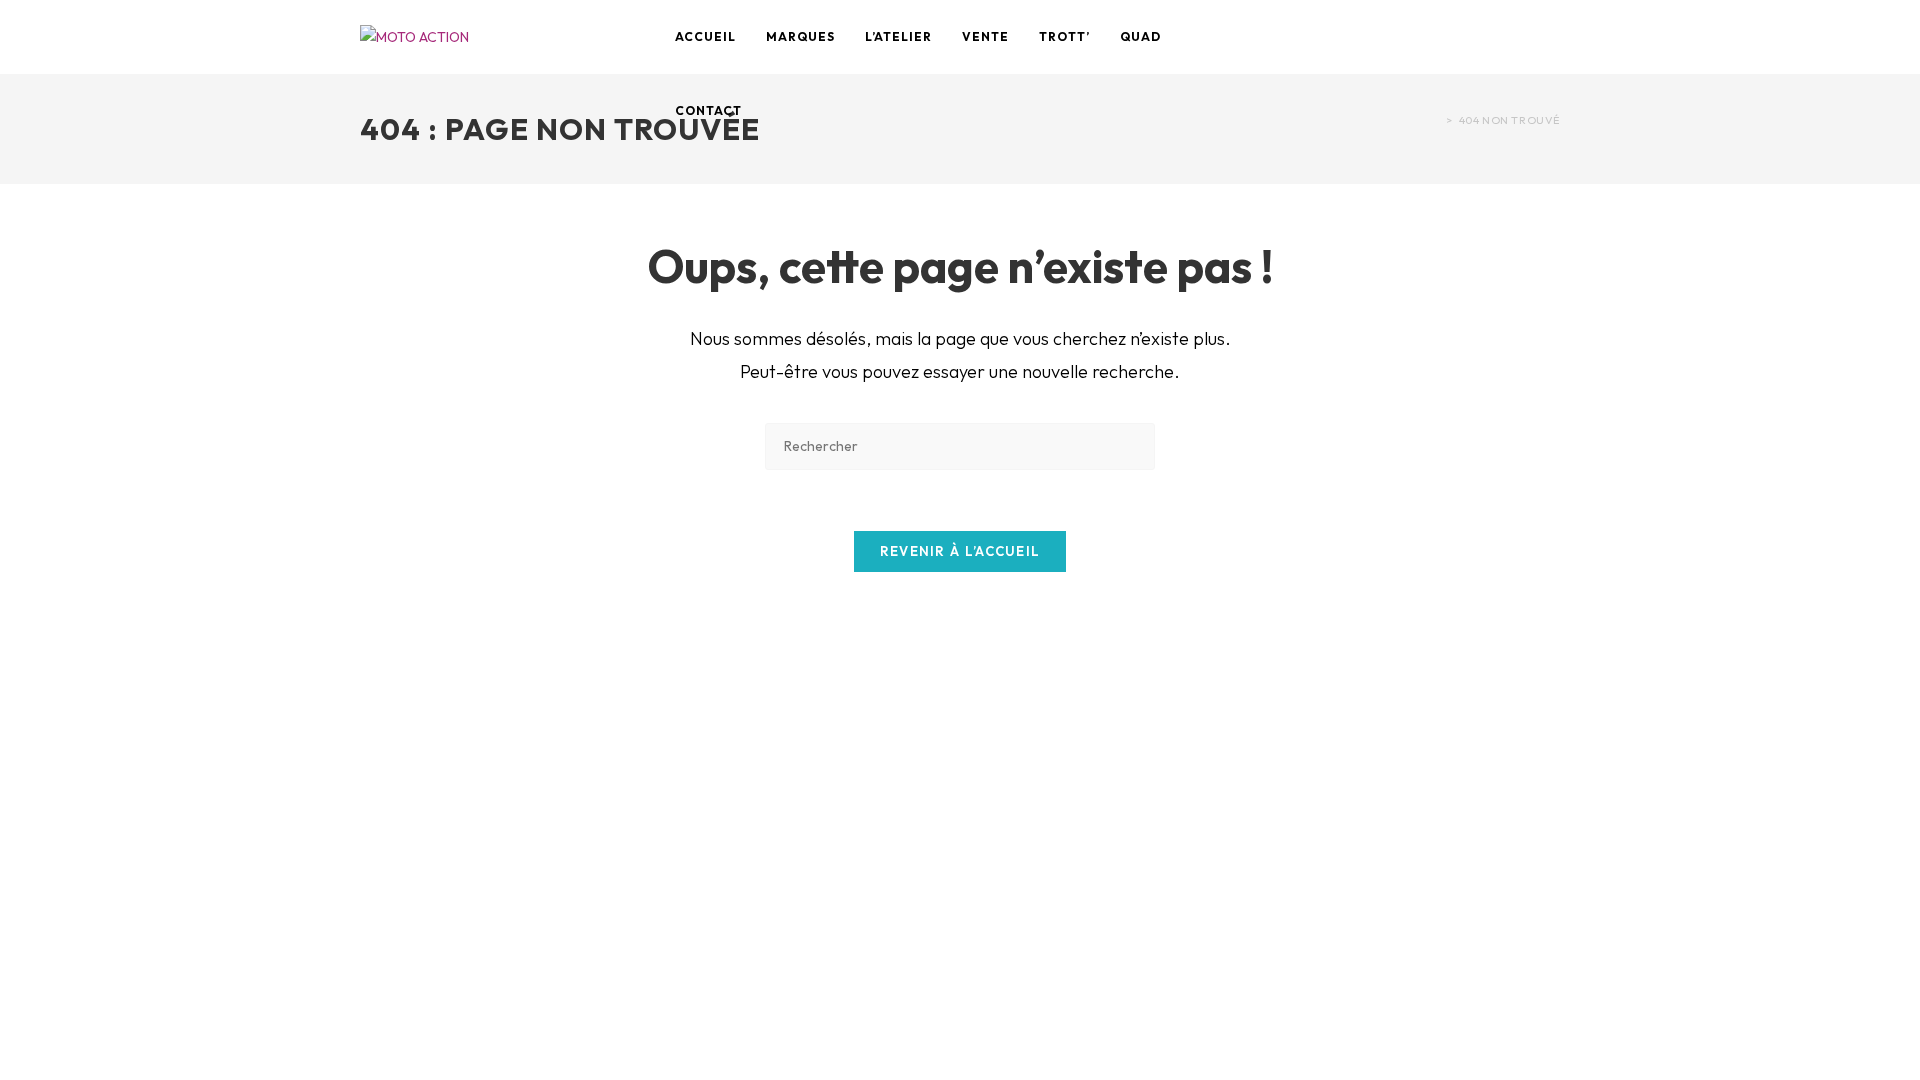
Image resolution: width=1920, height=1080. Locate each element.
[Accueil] (1435, 120)
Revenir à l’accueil (960, 551)
